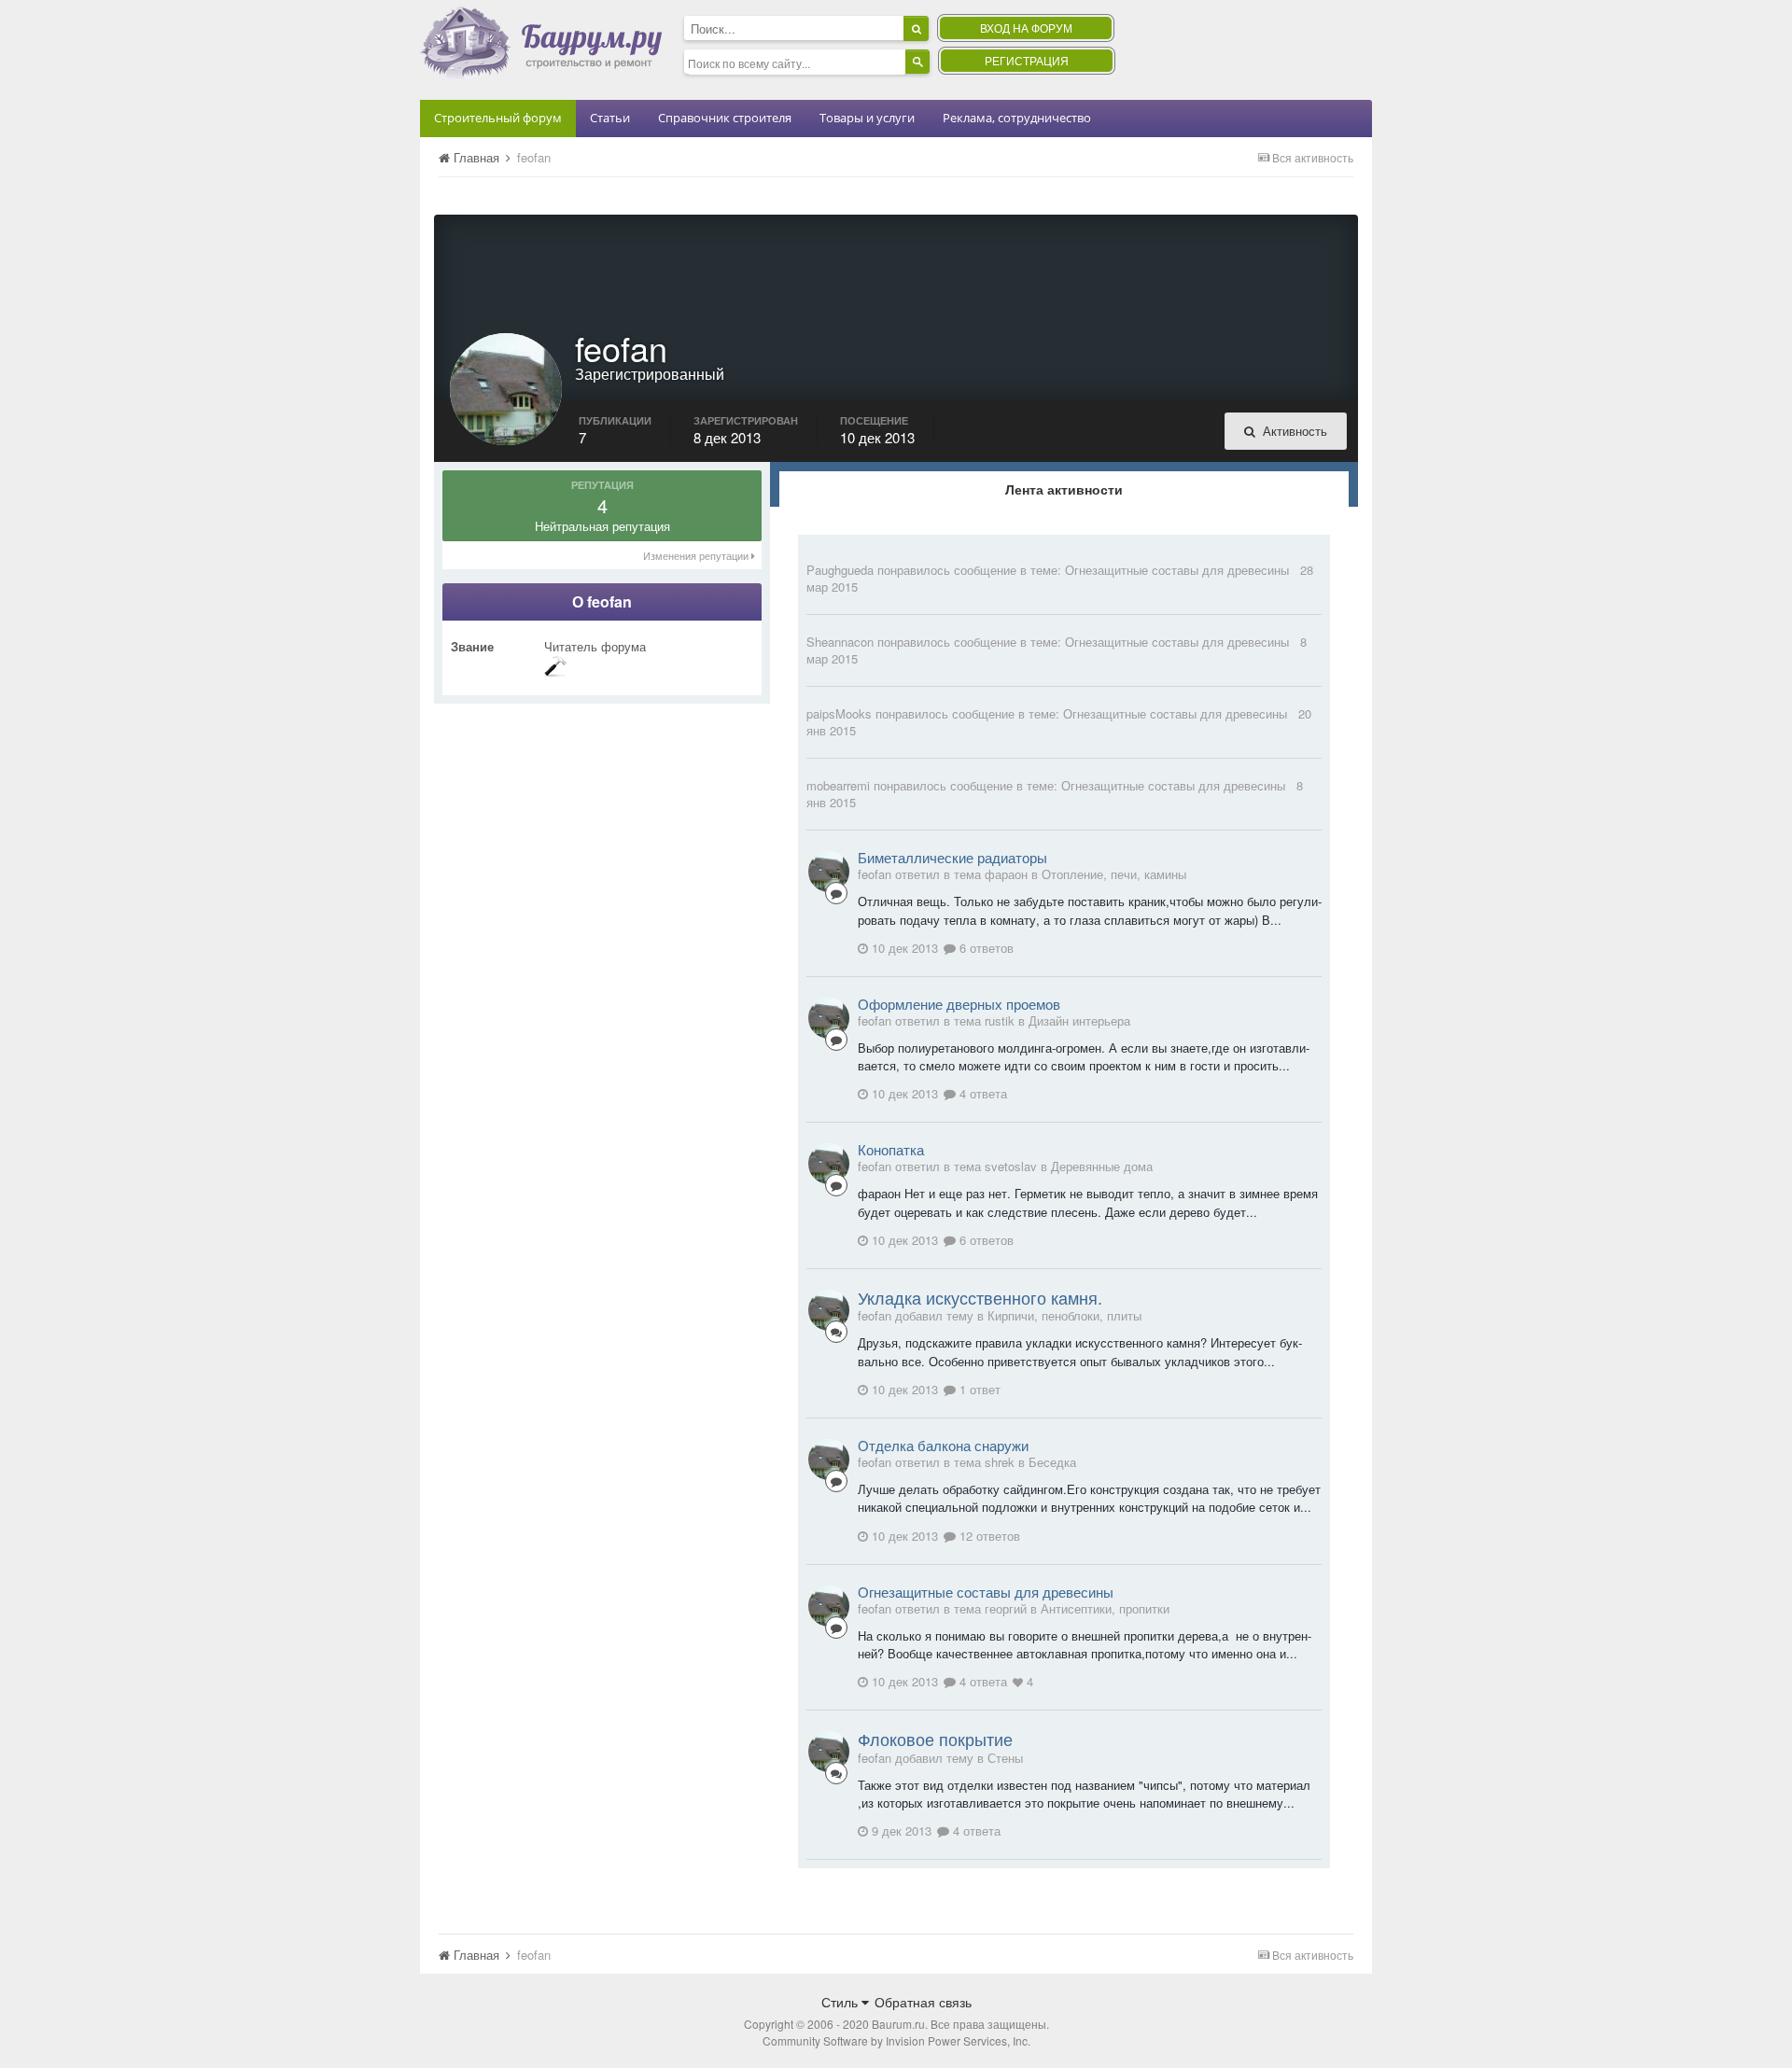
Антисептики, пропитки (1105, 1608)
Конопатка (891, 1149)
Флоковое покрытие (935, 1739)
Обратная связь (923, 2002)
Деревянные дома (1102, 1166)
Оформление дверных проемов (959, 1004)
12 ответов (988, 1536)
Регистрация (1027, 60)
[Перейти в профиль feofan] (829, 872)
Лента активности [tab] (1064, 489)
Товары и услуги (867, 118)
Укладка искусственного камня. (980, 1297)
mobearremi (838, 785)
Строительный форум (498, 118)
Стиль (841, 2002)
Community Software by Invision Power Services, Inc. (896, 2040)
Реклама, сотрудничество (1017, 118)
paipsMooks (839, 713)
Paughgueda (840, 570)
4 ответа (981, 1093)
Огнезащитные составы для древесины (1177, 570)
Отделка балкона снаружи (943, 1445)
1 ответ (978, 1389)
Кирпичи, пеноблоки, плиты (1064, 1315)
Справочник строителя (725, 118)
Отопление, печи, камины (1114, 874)
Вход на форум (1026, 28)
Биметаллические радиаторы (952, 857)
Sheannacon (840, 642)
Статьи (610, 118)
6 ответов (985, 948)
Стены (1005, 1758)
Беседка (1052, 1462)
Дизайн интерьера (1079, 1020)
